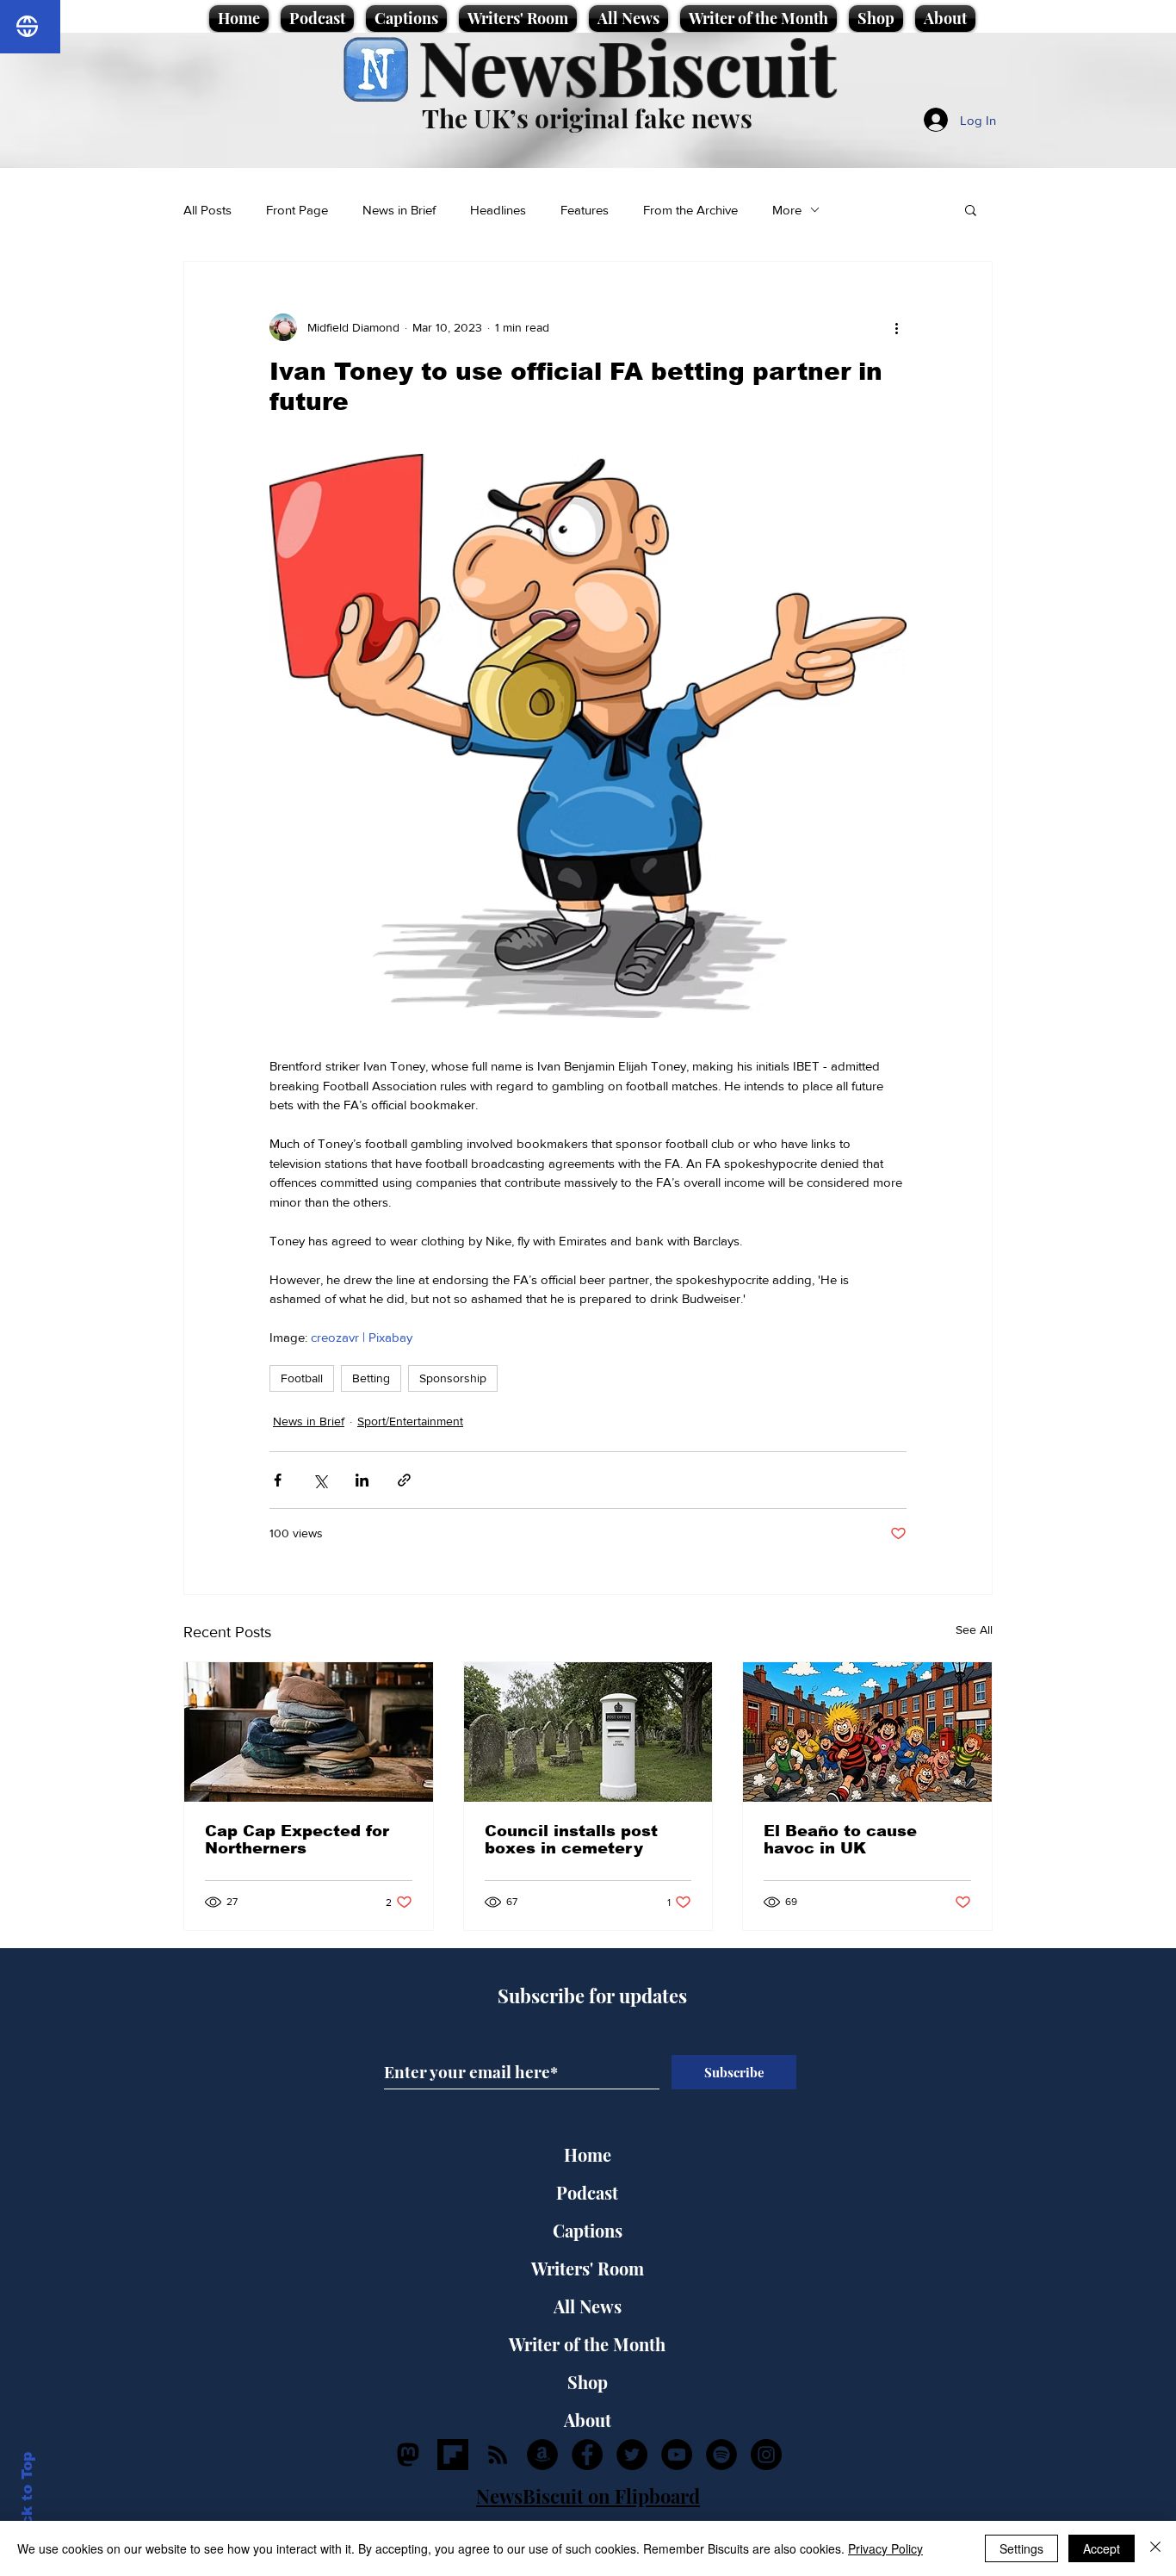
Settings (1021, 2548)
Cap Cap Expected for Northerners (297, 1840)
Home (588, 2154)
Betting (371, 1378)
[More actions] (896, 327)
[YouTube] (677, 2455)
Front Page (297, 210)
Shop (588, 2382)
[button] (971, 209)
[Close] (1155, 2548)
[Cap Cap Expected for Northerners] (309, 1732)
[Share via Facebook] (278, 1480)
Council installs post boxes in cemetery (571, 1840)
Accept (1102, 2548)
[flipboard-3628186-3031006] (453, 2455)
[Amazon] (542, 2455)
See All (974, 1629)
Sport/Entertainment (410, 1421)
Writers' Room (588, 2268)
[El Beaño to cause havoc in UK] (867, 1732)
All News (588, 2306)
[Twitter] (632, 2455)
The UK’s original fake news (587, 118)
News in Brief (399, 210)
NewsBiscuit (627, 66)
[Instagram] (766, 2455)
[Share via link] (404, 1480)
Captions (588, 2230)
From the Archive (690, 210)
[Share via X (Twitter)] (320, 1480)
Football (302, 1378)
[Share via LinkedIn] (362, 1480)
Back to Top (27, 2499)
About (588, 2420)
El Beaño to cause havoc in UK (840, 1840)
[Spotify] (721, 2455)
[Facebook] (587, 2455)
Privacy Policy (885, 2548)
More (787, 210)
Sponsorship (453, 1378)
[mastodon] (408, 2455)
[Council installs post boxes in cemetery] (588, 1732)
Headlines (498, 210)
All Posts (207, 210)
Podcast (587, 2192)
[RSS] (498, 2455)
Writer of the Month (587, 2344)
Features (585, 210)
